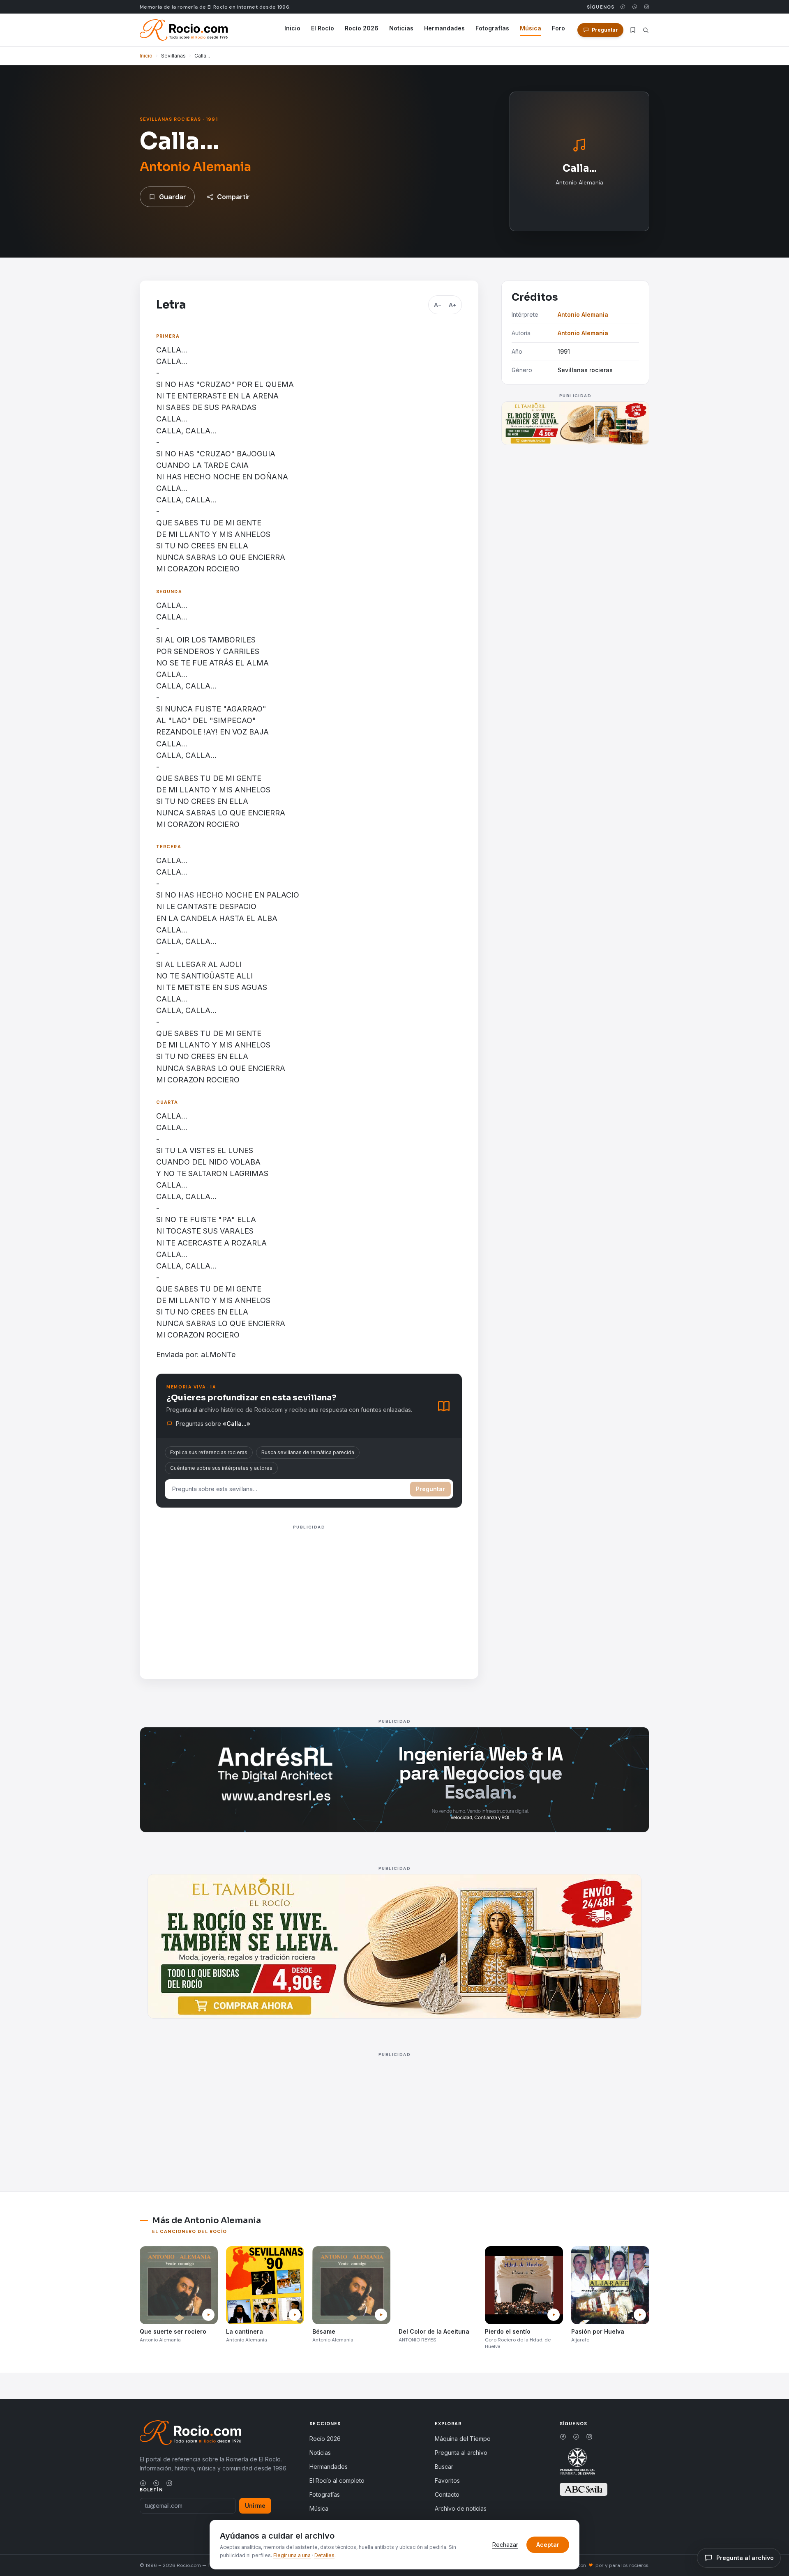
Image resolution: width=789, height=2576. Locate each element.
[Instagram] (647, 7)
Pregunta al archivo (461, 2453)
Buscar (444, 2467)
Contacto (447, 2494)
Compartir (233, 197)
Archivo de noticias (461, 2508)
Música (531, 28)
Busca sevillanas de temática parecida (308, 1452)
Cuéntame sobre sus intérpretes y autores (221, 1468)
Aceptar (548, 2545)
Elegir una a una (292, 2555)
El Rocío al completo (337, 2480)
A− (438, 305)
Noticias (401, 28)
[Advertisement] (309, 1590)
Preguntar (430, 1489)
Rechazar (505, 2545)
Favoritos (447, 2480)
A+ (452, 305)
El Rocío (323, 28)
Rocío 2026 (362, 28)
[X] (635, 7)
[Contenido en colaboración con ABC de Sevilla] (584, 2489)
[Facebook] (623, 7)
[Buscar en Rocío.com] (646, 30)
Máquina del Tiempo (463, 2439)
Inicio (292, 28)
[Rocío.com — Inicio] (184, 30)
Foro (558, 28)
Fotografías (492, 28)
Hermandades (444, 28)
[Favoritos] (633, 30)
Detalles (324, 2555)
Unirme (255, 2506)
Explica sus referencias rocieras (209, 1452)
